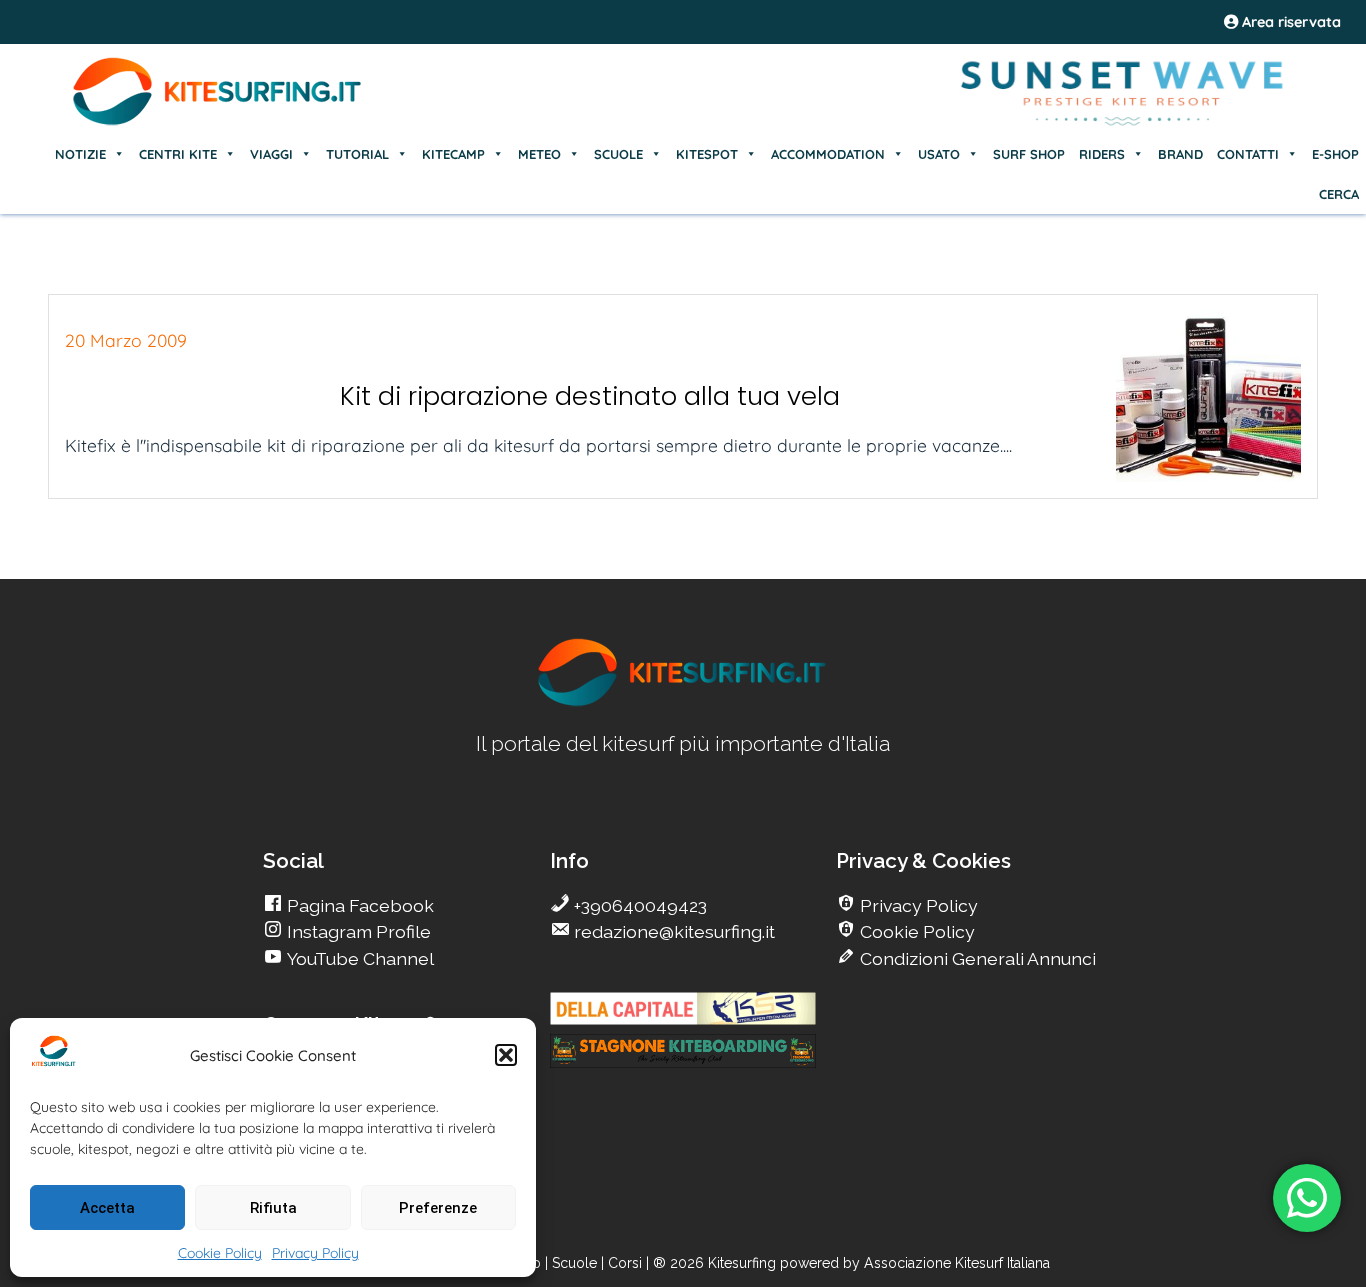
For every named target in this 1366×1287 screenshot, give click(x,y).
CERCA (1339, 194)
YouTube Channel (358, 958)
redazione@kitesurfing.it (672, 931)
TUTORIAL (357, 154)
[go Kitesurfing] (683, 702)
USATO (939, 154)
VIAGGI (271, 154)
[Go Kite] (218, 122)
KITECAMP (453, 154)
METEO (539, 154)
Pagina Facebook (358, 905)
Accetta (107, 1208)
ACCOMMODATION (828, 154)
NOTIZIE (80, 154)
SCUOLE (618, 154)
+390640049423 (638, 905)
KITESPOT (707, 154)
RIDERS (1102, 154)
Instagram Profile (357, 931)
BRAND (1180, 154)
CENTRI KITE (178, 154)
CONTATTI (1248, 154)
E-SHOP (1335, 154)
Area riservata (1289, 22)
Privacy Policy (315, 1253)
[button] (506, 1055)
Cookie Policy (220, 1253)
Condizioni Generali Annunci (976, 958)
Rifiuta (273, 1208)
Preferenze (438, 1208)
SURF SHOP (1029, 154)
